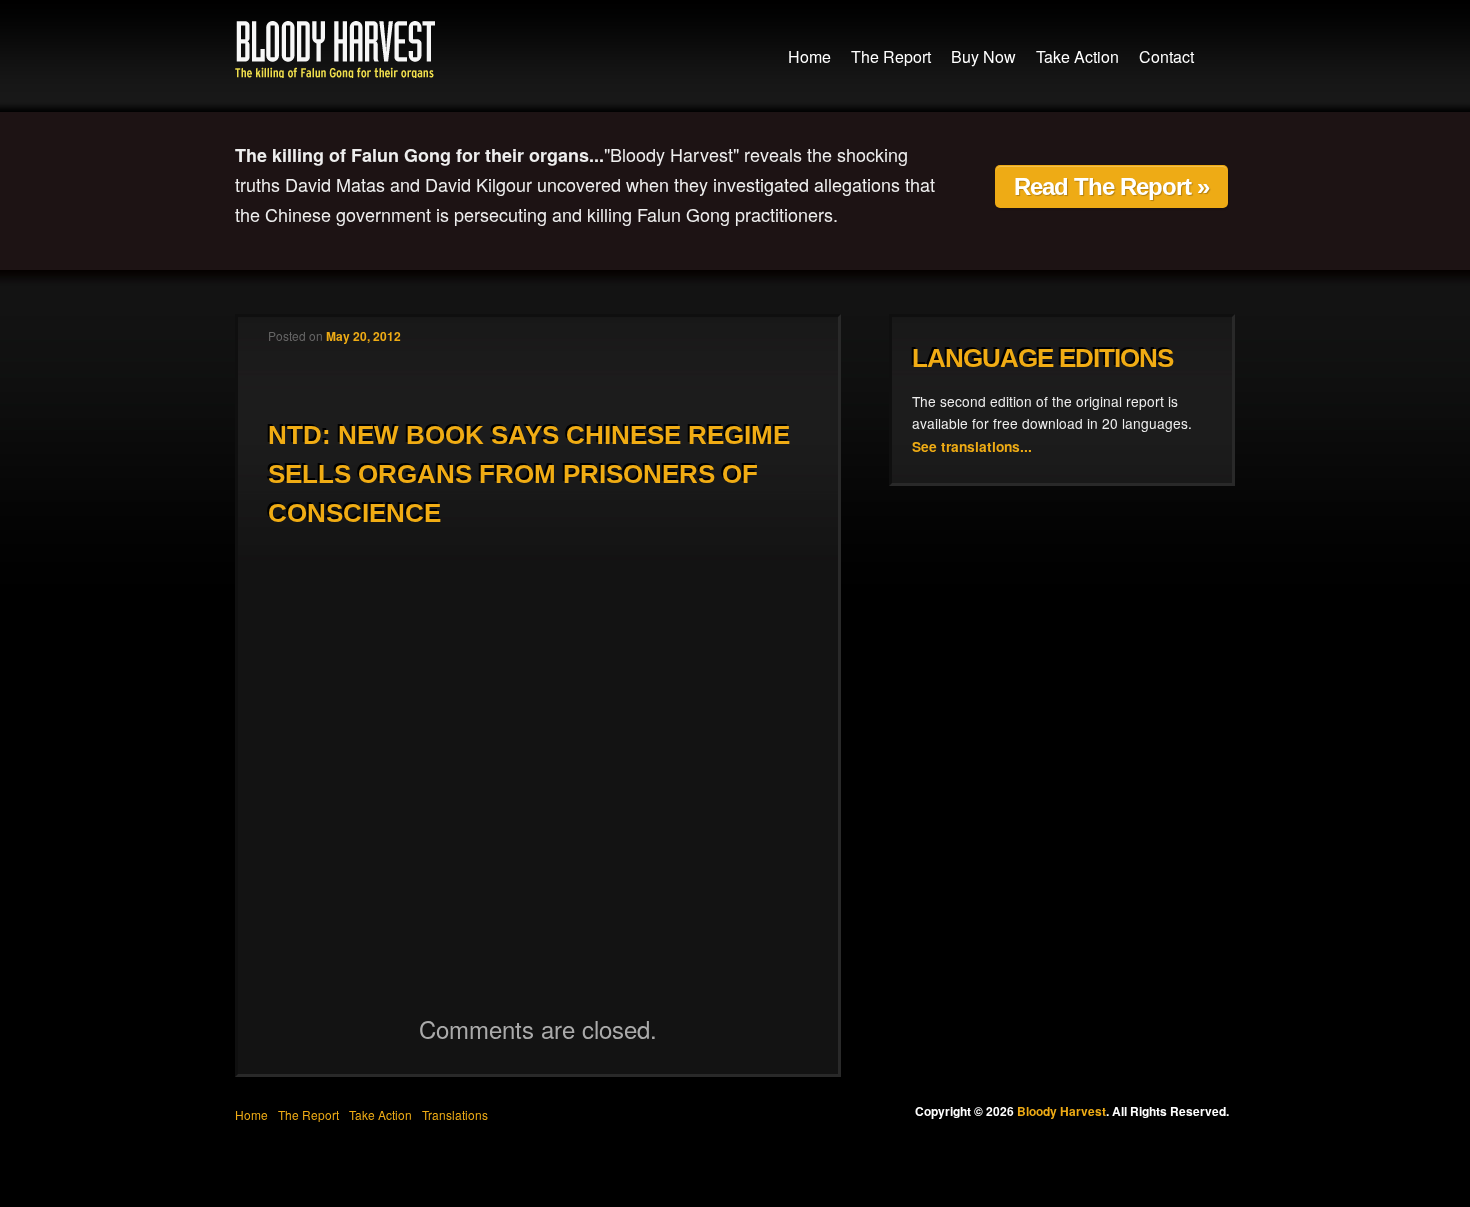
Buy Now (983, 56)
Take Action (1077, 56)
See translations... (972, 446)
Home (809, 56)
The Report (891, 56)
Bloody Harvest (335, 49)
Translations (455, 1114)
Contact (1166, 56)
